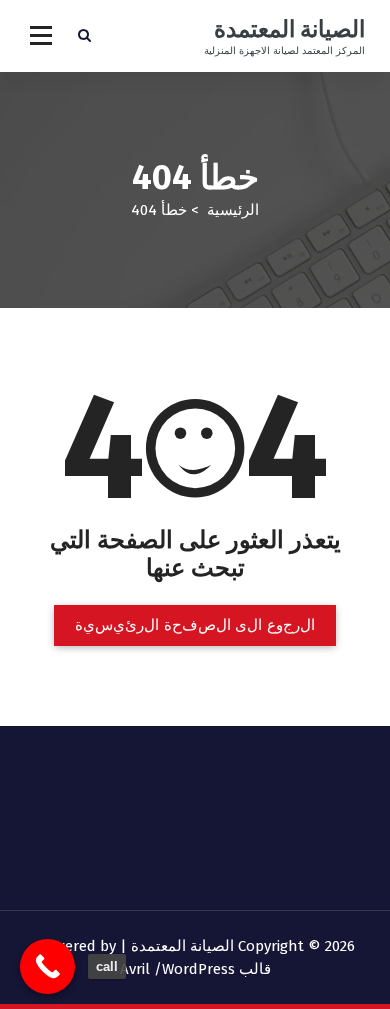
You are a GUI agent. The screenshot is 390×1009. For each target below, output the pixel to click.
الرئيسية (233, 210)
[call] (47, 966)
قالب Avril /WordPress (195, 969)
